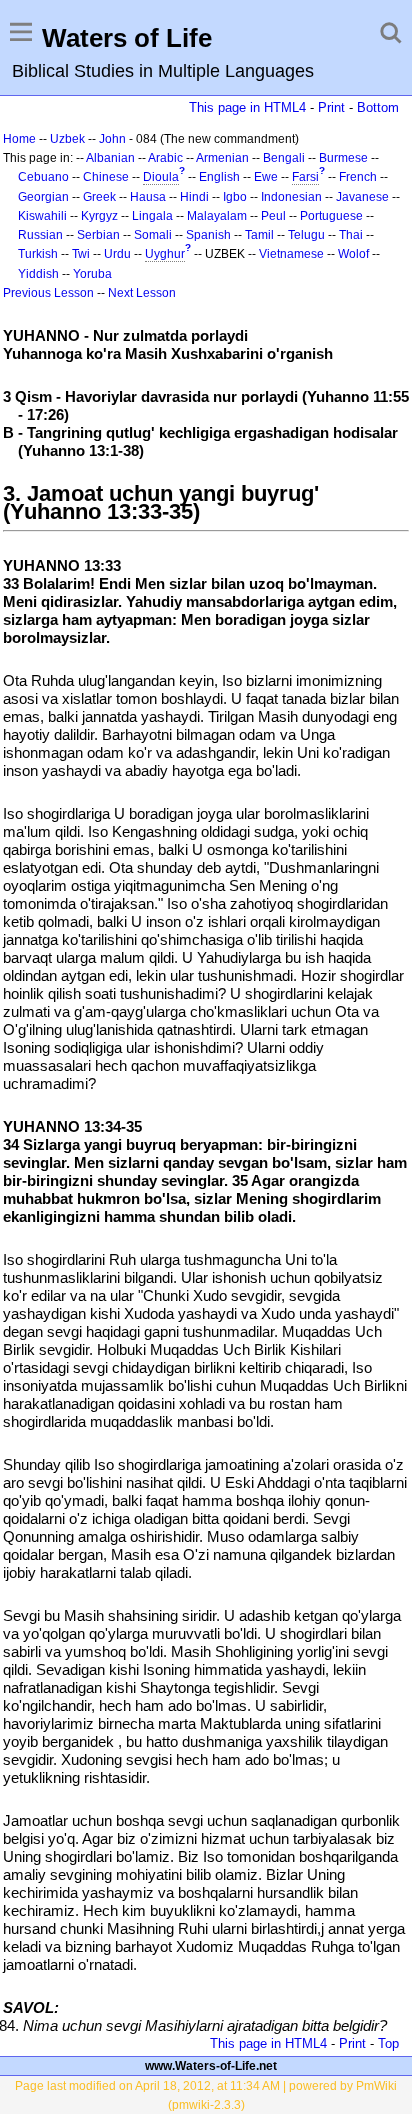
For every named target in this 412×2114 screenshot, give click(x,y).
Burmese (343, 158)
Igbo (235, 197)
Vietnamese (291, 254)
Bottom (378, 107)
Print (331, 107)
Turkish (38, 254)
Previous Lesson (48, 293)
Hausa (148, 197)
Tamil (259, 235)
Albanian (110, 158)
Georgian (43, 197)
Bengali (284, 158)
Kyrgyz (99, 216)
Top (388, 2043)
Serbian (98, 235)
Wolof (353, 254)
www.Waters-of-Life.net (211, 2066)
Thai (351, 235)
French (358, 177)
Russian (40, 235)
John (112, 139)
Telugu (306, 235)
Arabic (165, 158)
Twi (81, 254)
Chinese (106, 177)
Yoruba (92, 274)
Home (19, 139)
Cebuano (43, 177)
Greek (99, 197)
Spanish (208, 235)
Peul (273, 216)
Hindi (194, 197)
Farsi (305, 177)
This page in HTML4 (247, 107)
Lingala (152, 216)
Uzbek (67, 139)
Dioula (161, 177)
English (219, 177)
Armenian (222, 158)
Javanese (362, 197)
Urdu (117, 254)
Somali (153, 235)
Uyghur (165, 254)
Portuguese (331, 216)
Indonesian (291, 197)
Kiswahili (42, 216)
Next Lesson (142, 293)
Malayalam (217, 216)
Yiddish (38, 274)
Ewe (266, 177)
